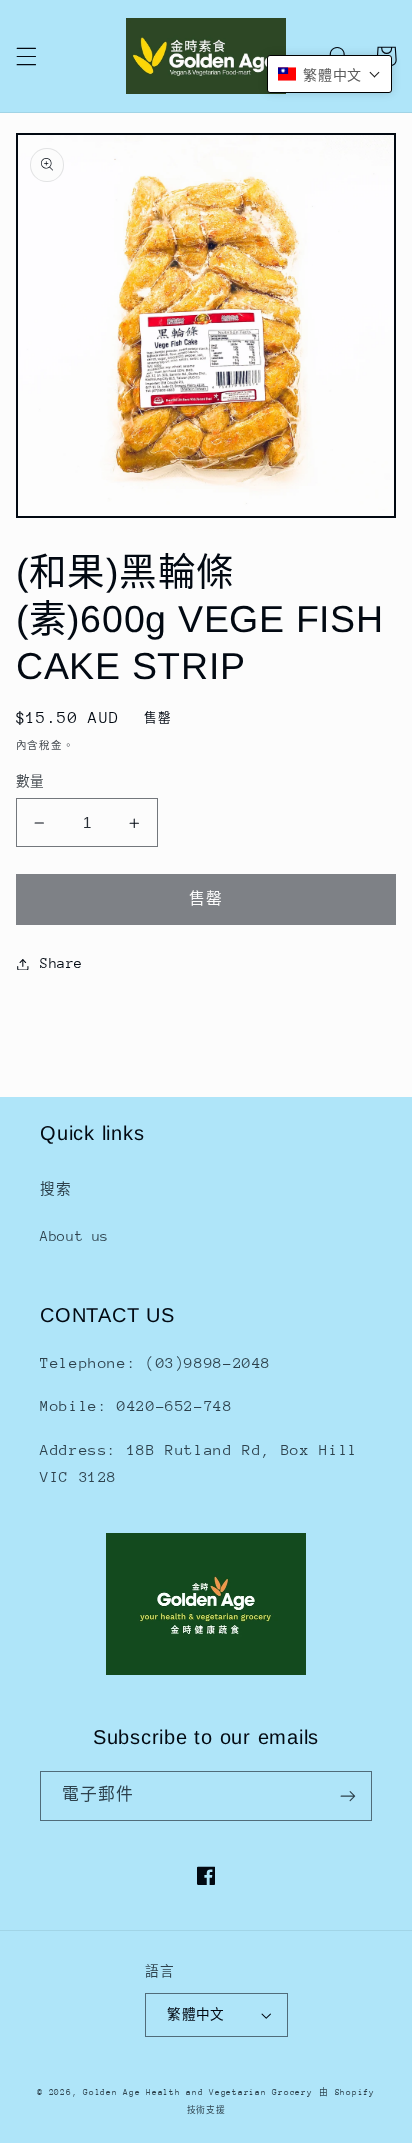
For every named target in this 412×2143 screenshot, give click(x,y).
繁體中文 (196, 2014)
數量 (30, 781)
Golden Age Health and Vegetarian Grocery (197, 2092)
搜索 (55, 1189)
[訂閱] (348, 1795)
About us (74, 1236)
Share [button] (61, 963)
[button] (26, 56)
